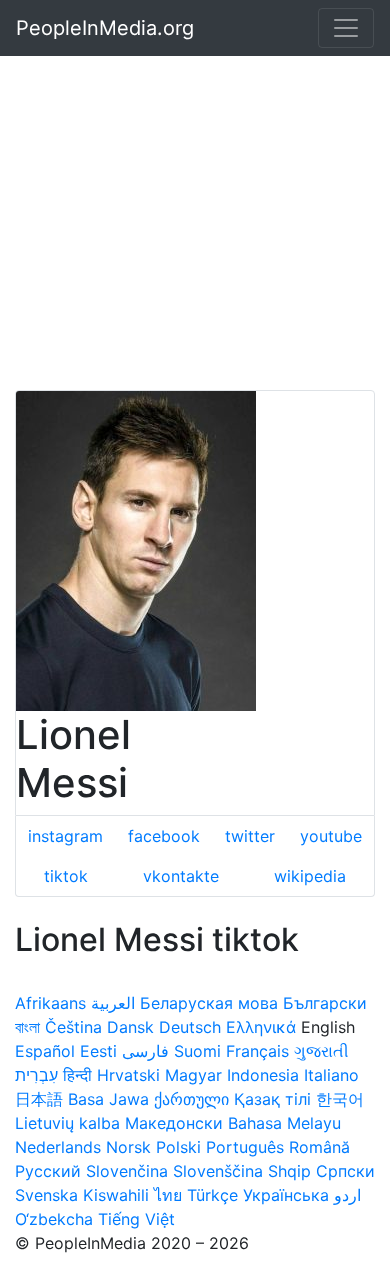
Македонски (174, 1123)
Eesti (98, 1051)
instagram (65, 836)
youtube (331, 836)
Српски (345, 1171)
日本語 (39, 1099)
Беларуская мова (209, 1003)
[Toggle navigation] (346, 28)
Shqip (289, 1171)
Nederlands (58, 1147)
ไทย (168, 1195)
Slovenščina (218, 1171)
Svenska (46, 1195)
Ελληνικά (261, 1027)
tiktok (66, 876)
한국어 (340, 1099)
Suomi (197, 1051)
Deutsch (190, 1027)
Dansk (130, 1027)
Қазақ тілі (272, 1099)
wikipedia (310, 876)
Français (257, 1051)
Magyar (193, 1075)
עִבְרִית (36, 1075)
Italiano (331, 1075)
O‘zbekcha (54, 1219)
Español (45, 1051)
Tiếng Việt (136, 1219)
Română (319, 1147)
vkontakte (181, 876)
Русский (48, 1171)
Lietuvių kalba (67, 1123)
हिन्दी (77, 1075)
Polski (178, 1147)
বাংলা (27, 1027)
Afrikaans (50, 1003)
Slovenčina (127, 1171)
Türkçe (212, 1195)
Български (325, 1003)
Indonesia (263, 1075)
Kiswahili (116, 1195)
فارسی (145, 1051)
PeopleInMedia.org (105, 28)
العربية (113, 1003)
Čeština (73, 1027)
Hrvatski (128, 1075)
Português (245, 1147)
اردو (347, 1195)
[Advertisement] (195, 195)
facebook (164, 836)
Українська (286, 1195)
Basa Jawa (108, 1099)
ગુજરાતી (321, 1051)
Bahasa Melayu (284, 1123)
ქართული (191, 1099)
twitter (250, 836)
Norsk (128, 1147)
